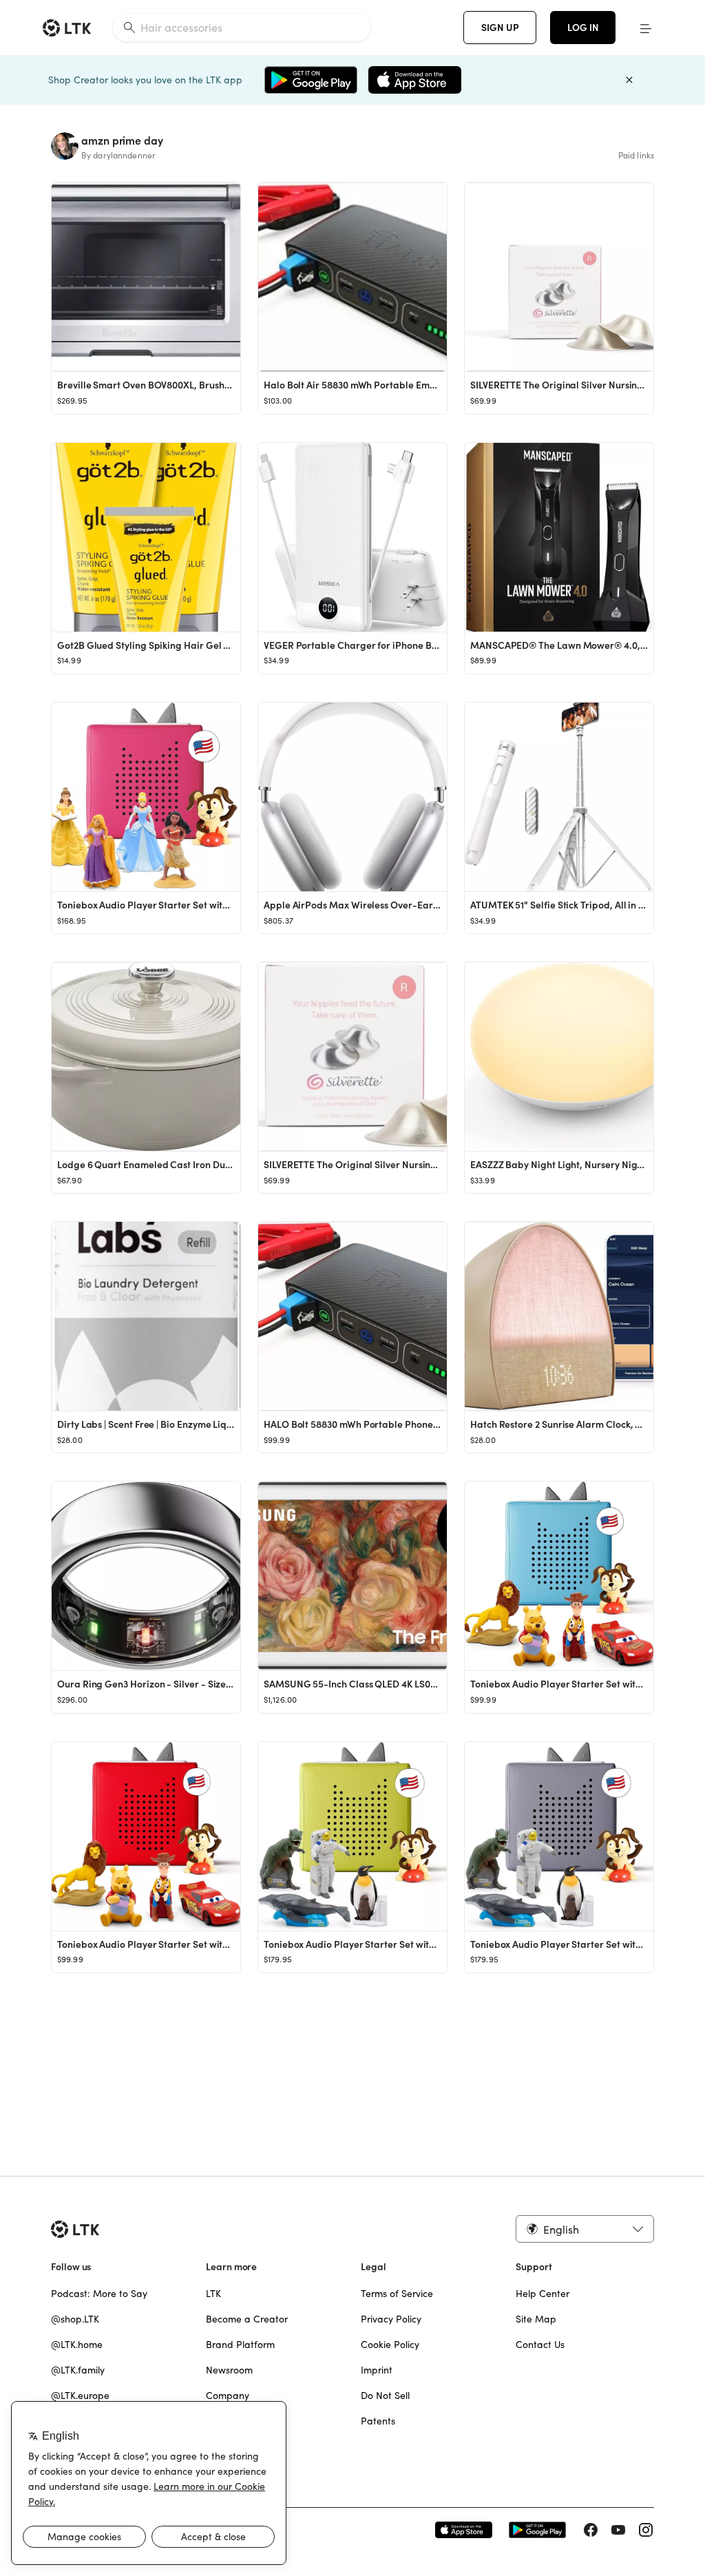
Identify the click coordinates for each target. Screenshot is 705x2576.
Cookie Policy (390, 2345)
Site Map (536, 2319)
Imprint (377, 2370)
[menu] (646, 28)
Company (228, 2396)
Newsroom (229, 2370)
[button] (585, 2229)
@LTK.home (77, 2345)
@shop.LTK (75, 2319)
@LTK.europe (80, 2396)
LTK (213, 2294)
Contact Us (540, 2345)
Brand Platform (240, 2345)
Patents (378, 2421)
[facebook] (591, 2530)
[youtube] (618, 2530)
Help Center (543, 2294)
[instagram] (646, 2530)
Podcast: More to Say (99, 2294)
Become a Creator (247, 2319)
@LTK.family (78, 2370)
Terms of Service (397, 2294)
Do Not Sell (385, 2396)
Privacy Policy (391, 2319)
